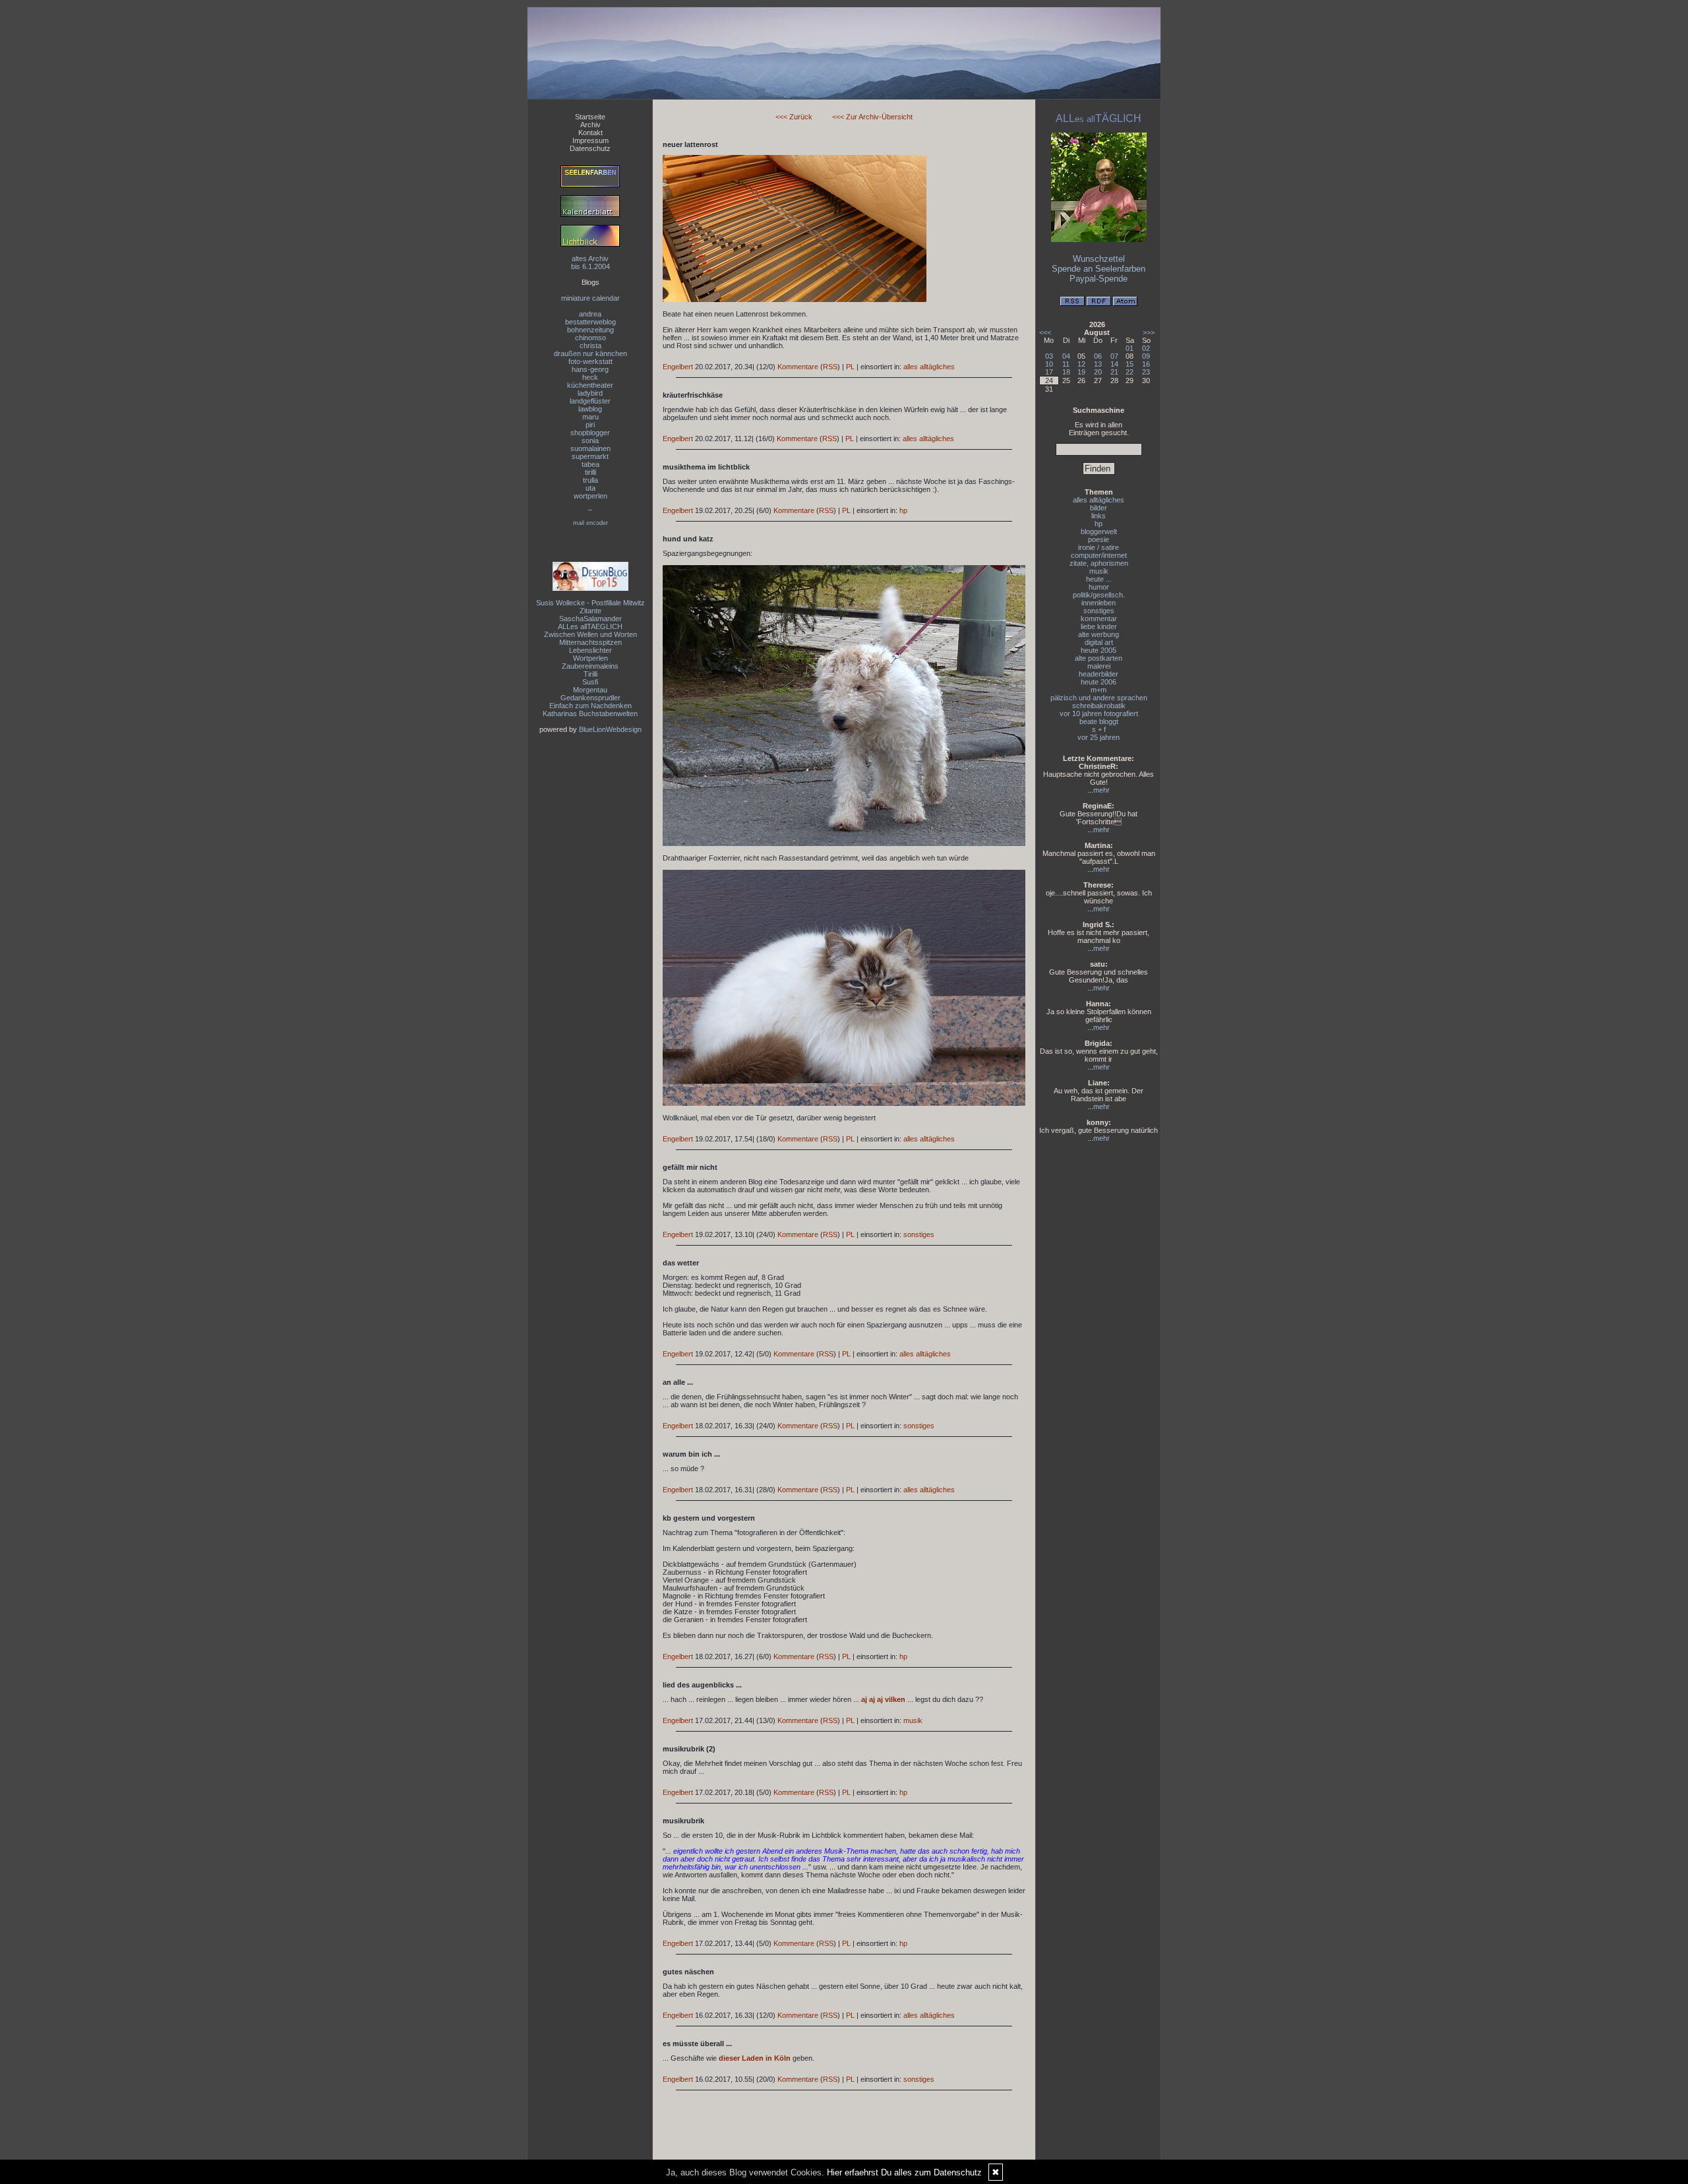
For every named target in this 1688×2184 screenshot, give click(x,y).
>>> (1149, 332)
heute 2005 (1099, 650)
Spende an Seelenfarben (1099, 269)
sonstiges (919, 1234)
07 (1114, 356)
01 (1130, 348)
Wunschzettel (1099, 259)
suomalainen (590, 448)
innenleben (1099, 603)
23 (1146, 372)
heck (590, 377)
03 (1049, 356)
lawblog (590, 409)
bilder (1099, 508)
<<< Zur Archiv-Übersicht (872, 117)
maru (590, 417)
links (1099, 516)
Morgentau (590, 690)
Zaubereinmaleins (590, 666)
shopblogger (590, 433)
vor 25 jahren (1099, 737)
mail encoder (590, 523)
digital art (1099, 642)
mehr (1101, 790)
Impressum (590, 140)
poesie (1099, 539)
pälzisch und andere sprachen (1099, 698)
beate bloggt (1099, 721)
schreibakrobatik (1099, 706)
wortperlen (590, 496)
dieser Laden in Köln (755, 2058)
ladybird (590, 393)
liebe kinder (1099, 626)
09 (1146, 356)
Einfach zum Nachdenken (590, 706)
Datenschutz (590, 148)
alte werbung (1099, 634)
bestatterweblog (590, 322)
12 (1081, 364)
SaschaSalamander (590, 619)
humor (1099, 587)
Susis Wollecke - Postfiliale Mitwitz (590, 603)
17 (1049, 372)
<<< (1045, 332)
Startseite (590, 117)
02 (1146, 348)
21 (1114, 372)
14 (1114, 364)
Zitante (590, 611)
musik (913, 1720)
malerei (1099, 666)
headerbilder (1099, 674)
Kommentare (798, 367)
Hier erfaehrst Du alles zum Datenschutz (904, 2172)
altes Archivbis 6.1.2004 (590, 262)
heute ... (1099, 579)
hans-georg (590, 369)
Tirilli (590, 674)
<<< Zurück (794, 117)
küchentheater (590, 385)
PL (850, 367)
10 (1049, 364)
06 (1098, 356)
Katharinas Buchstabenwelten (590, 713)
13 (1098, 364)
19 (1081, 372)
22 (1130, 372)
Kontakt (590, 133)
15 (1130, 364)
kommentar (1099, 619)
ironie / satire (1099, 547)
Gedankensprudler (590, 698)
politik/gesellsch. (1099, 595)
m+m (1099, 690)
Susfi (590, 682)
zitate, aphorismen (1099, 563)
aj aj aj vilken (883, 1699)
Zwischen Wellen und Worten (590, 634)
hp (903, 510)
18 (1066, 372)
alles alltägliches (929, 367)
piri (590, 425)
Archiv (590, 125)
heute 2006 (1099, 682)
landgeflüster (590, 401)
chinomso (590, 338)
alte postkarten (1099, 658)
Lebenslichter (590, 650)
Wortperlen (590, 658)
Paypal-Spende (1099, 279)
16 (1146, 364)
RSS (830, 367)
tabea (590, 464)
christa (590, 346)
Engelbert (678, 367)
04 (1066, 356)
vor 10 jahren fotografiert (1099, 713)
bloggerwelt (1099, 531)
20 (1098, 372)
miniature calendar (590, 298)
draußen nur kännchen (590, 353)
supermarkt (590, 456)
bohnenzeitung (590, 330)
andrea (590, 314)
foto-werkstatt (590, 361)
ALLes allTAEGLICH (590, 626)
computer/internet (1099, 555)
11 (1066, 364)
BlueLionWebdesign (610, 729)
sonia (590, 440)
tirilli (590, 472)
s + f (1099, 729)
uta (590, 488)
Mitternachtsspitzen (590, 642)
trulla (590, 480)
